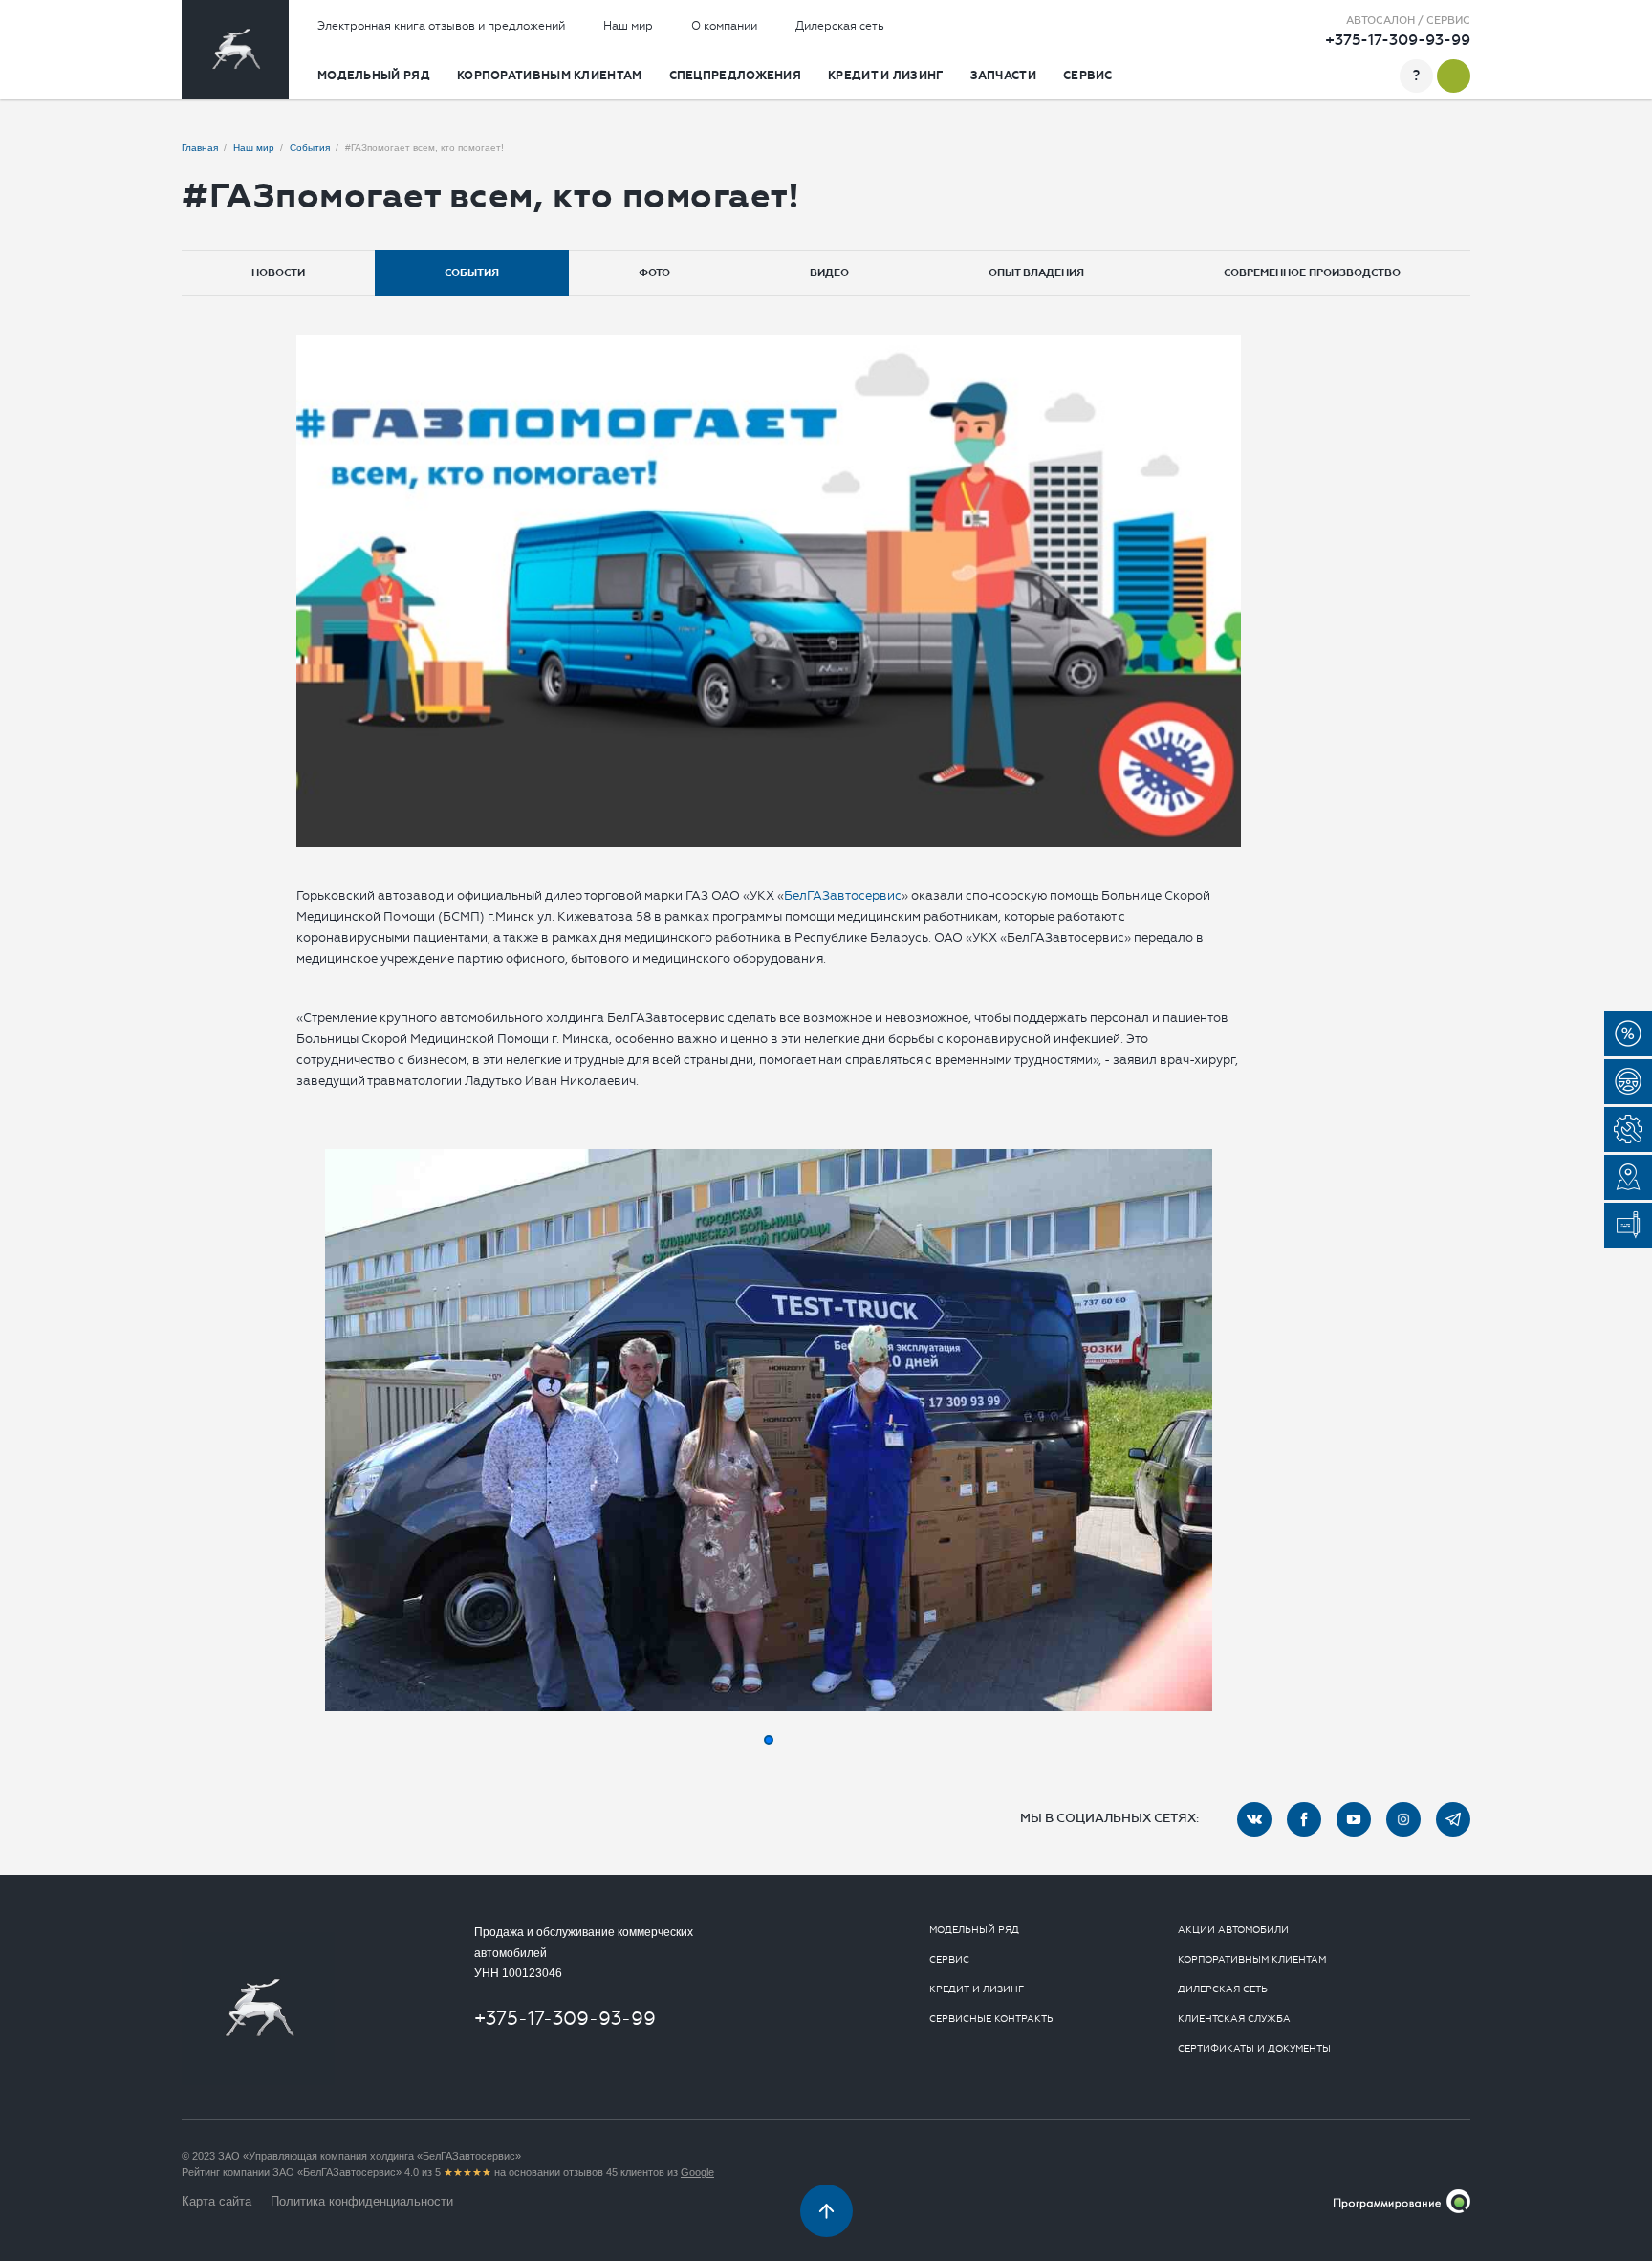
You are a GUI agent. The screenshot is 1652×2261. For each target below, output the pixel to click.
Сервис (1088, 76)
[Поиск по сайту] (1379, 76)
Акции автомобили (1233, 1930)
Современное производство (1312, 273)
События (472, 273)
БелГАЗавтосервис (843, 895)
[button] (769, 1740)
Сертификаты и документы (1254, 2049)
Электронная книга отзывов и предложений (441, 26)
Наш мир (628, 26)
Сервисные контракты (992, 2019)
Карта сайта (217, 2201)
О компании (724, 26)
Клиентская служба (1234, 2019)
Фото (654, 273)
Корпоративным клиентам (550, 76)
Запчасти (1003, 76)
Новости (278, 273)
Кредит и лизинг (886, 76)
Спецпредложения (736, 76)
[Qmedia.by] (1402, 2201)
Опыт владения (1036, 273)
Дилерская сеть (840, 26)
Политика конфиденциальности (362, 2201)
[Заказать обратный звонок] (1454, 76)
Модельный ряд (374, 76)
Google (697, 2172)
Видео (829, 273)
